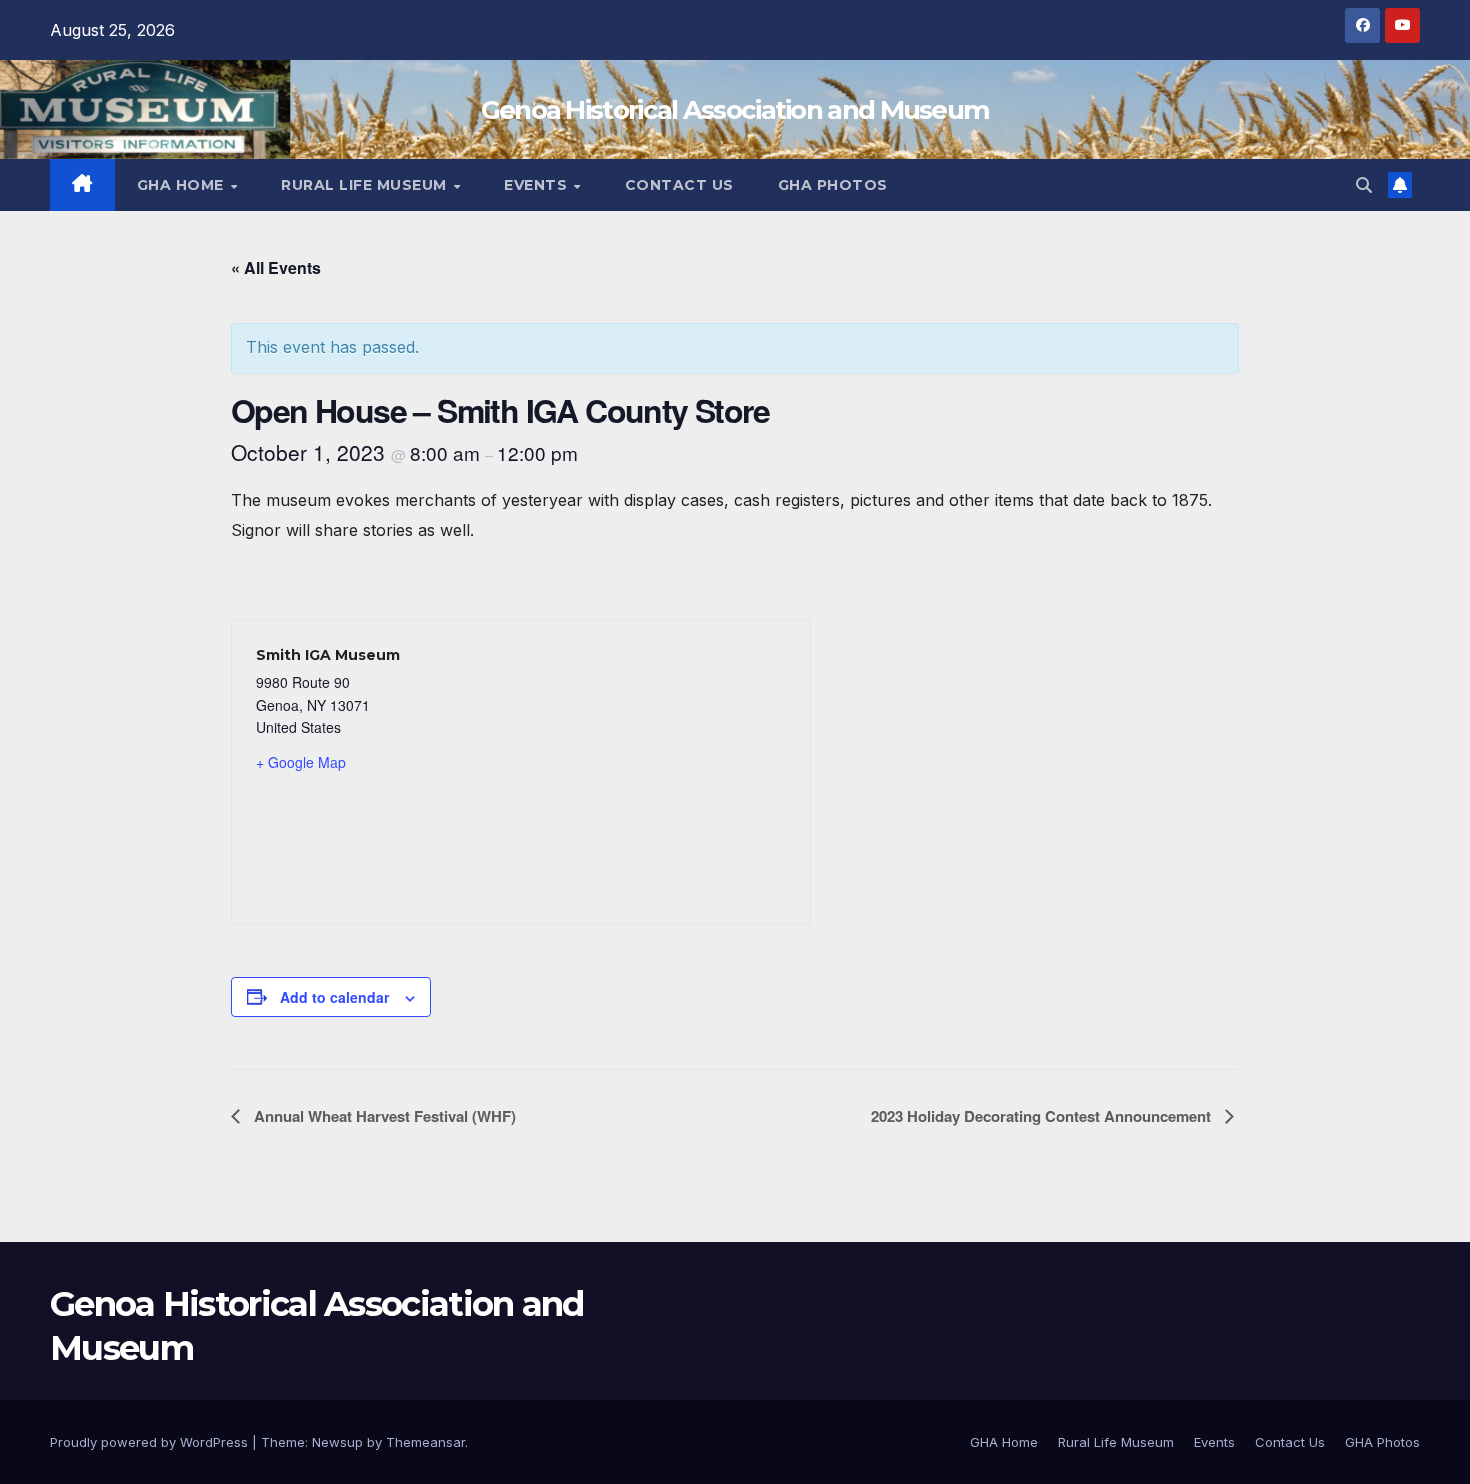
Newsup (337, 1442)
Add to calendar (334, 997)
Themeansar (425, 1442)
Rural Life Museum (366, 185)
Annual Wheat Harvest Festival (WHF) (383, 1116)
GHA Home (183, 185)
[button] (1364, 185)
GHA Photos (833, 185)
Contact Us (679, 185)
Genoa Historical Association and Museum (735, 110)
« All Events (276, 267)
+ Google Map (301, 762)
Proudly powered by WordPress (151, 1442)
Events (538, 185)
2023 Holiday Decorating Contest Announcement (1043, 1116)
